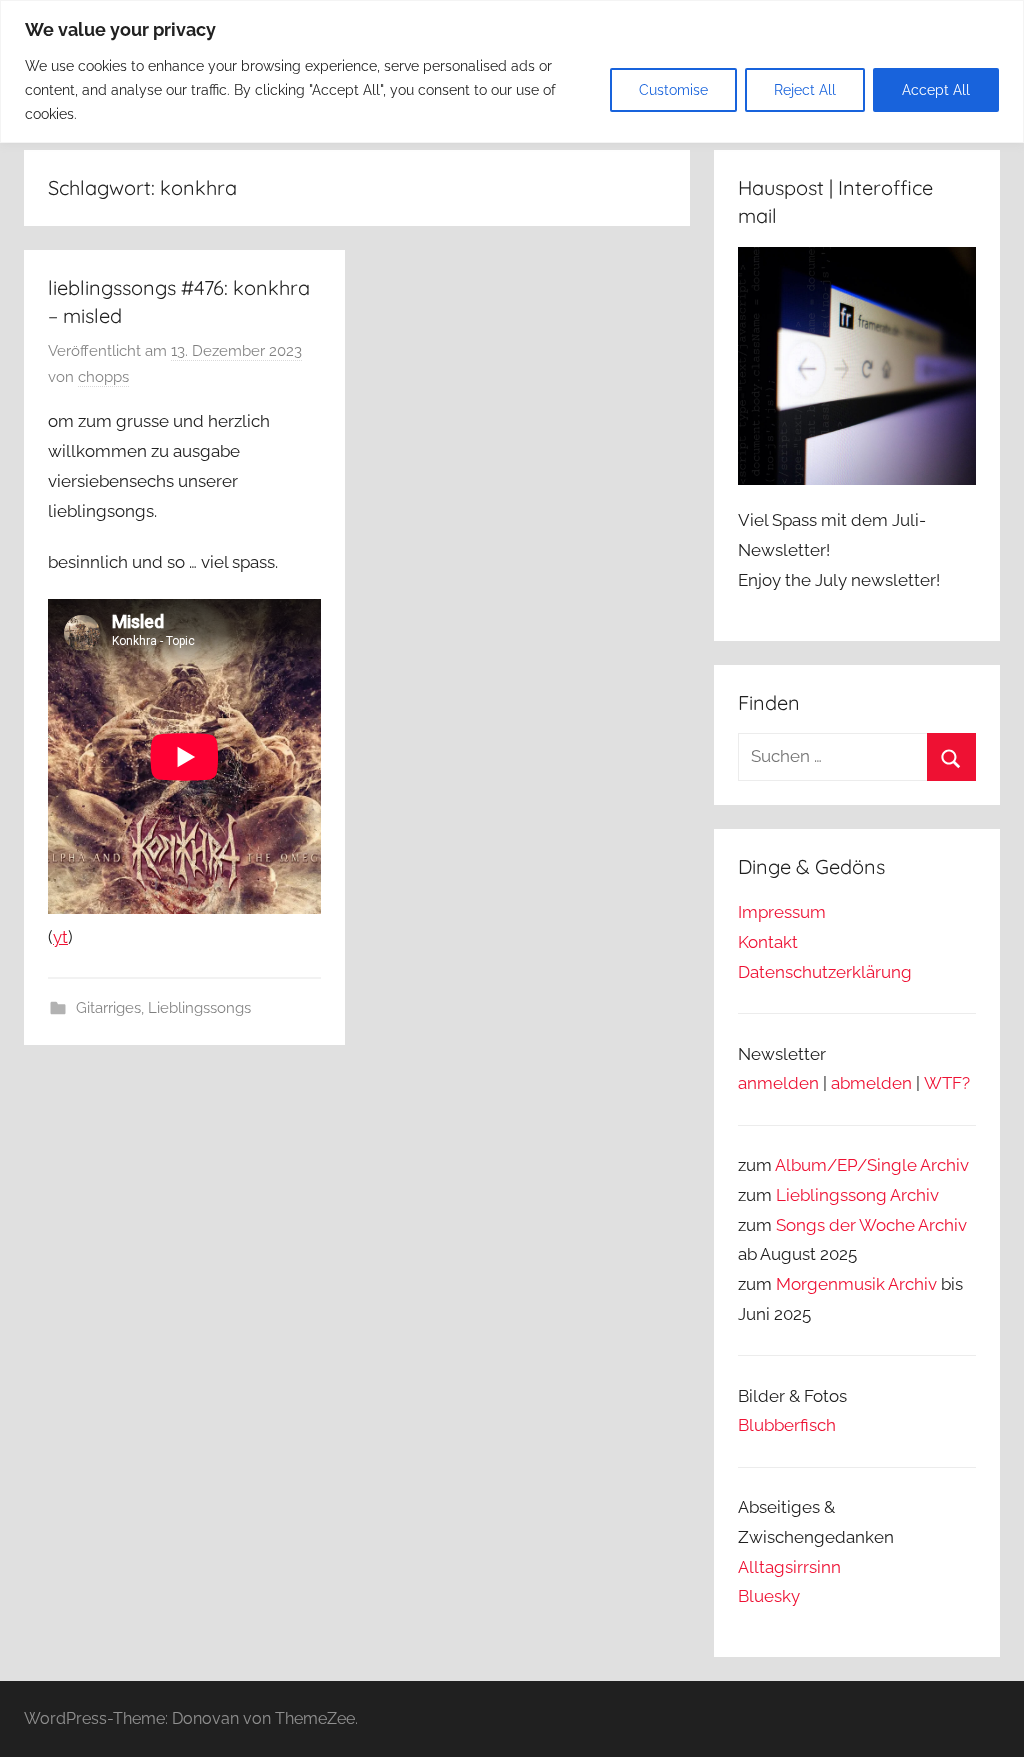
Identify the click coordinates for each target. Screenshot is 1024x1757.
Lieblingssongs (199, 1008)
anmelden (778, 1083)
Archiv (914, 1195)
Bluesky (769, 1596)
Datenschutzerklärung (825, 972)
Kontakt (768, 942)
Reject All (805, 90)
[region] (512, 71)
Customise (673, 90)
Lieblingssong (831, 1195)
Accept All (936, 90)
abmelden (871, 1083)
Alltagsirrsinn (789, 1567)
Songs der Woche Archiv (871, 1225)
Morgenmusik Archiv (856, 1284)
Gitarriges (108, 1008)
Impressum (782, 912)
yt (60, 937)
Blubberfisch (787, 1425)
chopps (103, 377)
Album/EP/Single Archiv (872, 1165)
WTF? (947, 1083)
